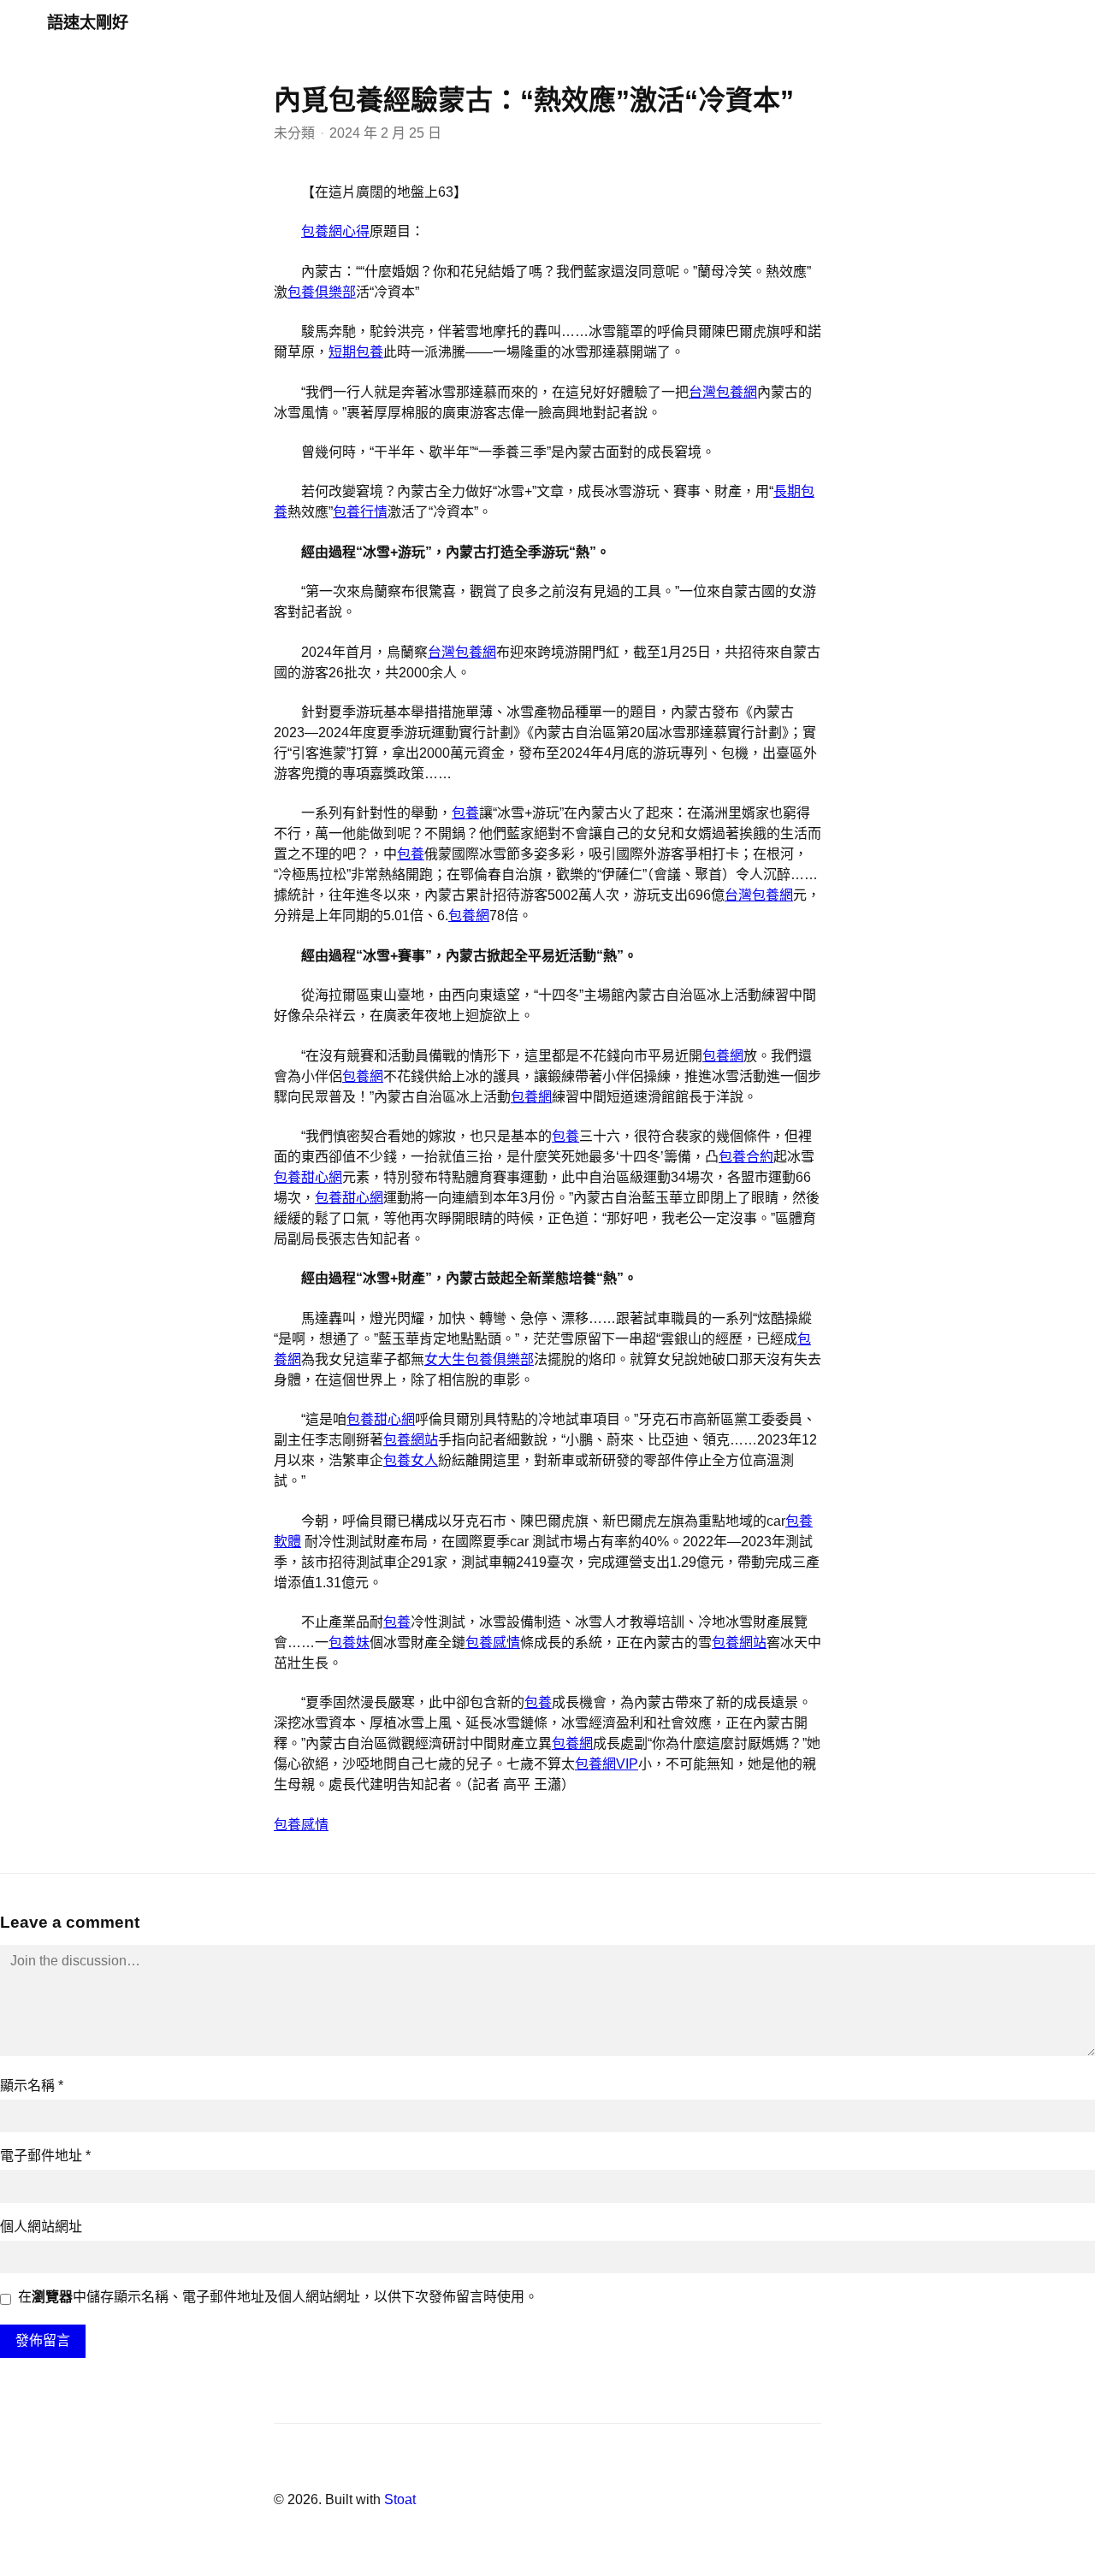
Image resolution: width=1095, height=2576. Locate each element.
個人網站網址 (41, 2227)
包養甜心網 (308, 1177)
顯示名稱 (32, 2086)
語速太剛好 (88, 23)
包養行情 (360, 512)
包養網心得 (335, 231)
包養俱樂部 (322, 292)
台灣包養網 (723, 392)
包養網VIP (607, 1764)
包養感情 (493, 1642)
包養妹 (349, 1642)
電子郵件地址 (45, 2156)
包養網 (469, 916)
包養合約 (746, 1157)
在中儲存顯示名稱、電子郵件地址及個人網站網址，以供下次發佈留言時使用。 (278, 2297)
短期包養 (356, 352)
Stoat (400, 2499)
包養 (465, 813)
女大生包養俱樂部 (479, 1359)
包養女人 (411, 1460)
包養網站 (411, 1440)
